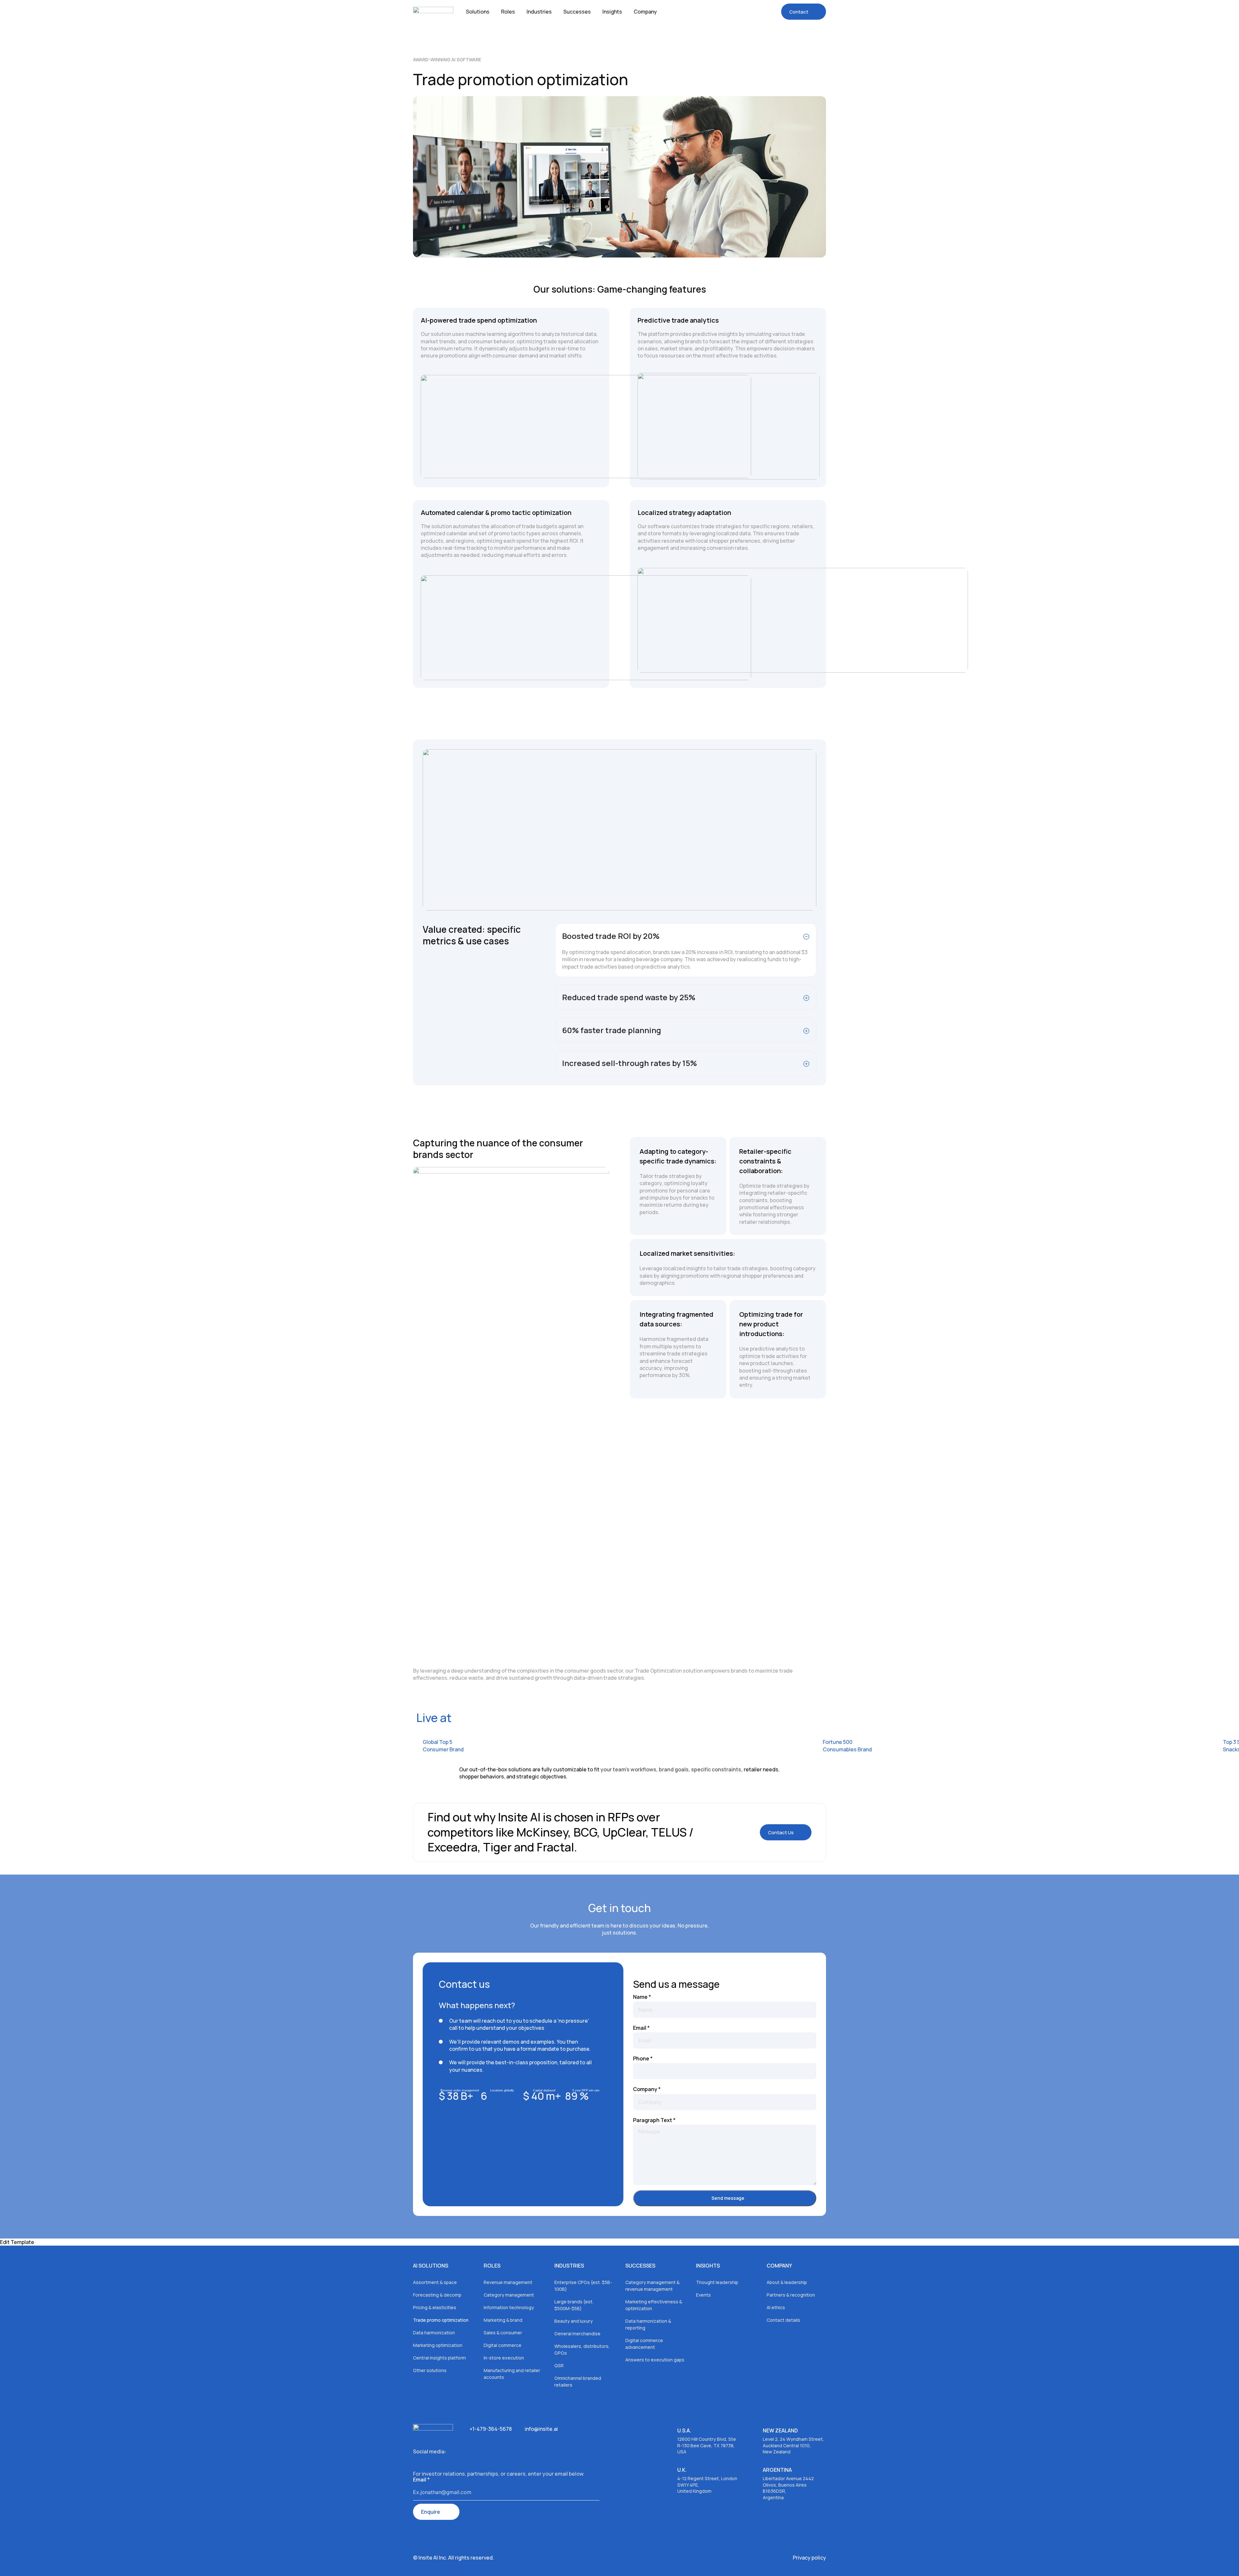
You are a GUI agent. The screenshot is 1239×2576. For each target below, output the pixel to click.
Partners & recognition (791, 2295)
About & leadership (787, 2282)
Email (641, 2028)
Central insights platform (439, 2358)
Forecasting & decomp (437, 2295)
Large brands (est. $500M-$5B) (574, 2305)
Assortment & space (435, 2282)
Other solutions (430, 2370)
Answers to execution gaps (655, 2360)
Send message (728, 2198)
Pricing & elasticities (435, 2307)
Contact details (783, 2320)
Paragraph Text (654, 2120)
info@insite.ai (541, 2429)
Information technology (509, 2307)
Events (703, 2295)
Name (642, 1997)
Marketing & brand (503, 2320)
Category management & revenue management (652, 2286)
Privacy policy (809, 2558)
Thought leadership (717, 2282)
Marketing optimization (438, 2345)
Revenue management (508, 2282)
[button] (786, 1832)
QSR (559, 2365)
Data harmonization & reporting (648, 2324)
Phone (643, 2058)
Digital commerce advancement (644, 2344)
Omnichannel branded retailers (578, 2381)
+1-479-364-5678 (491, 2429)
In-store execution (504, 2358)
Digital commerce (503, 2345)
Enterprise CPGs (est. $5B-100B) (583, 2286)
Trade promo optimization (441, 2320)
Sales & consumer (503, 2333)
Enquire (431, 2512)
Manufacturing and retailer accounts (512, 2374)
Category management (509, 2295)
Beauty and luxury (574, 2321)
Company (647, 2089)
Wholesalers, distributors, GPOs (582, 2350)
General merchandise (577, 2334)
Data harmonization (434, 2333)
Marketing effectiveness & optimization (654, 2305)
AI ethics (776, 2307)
